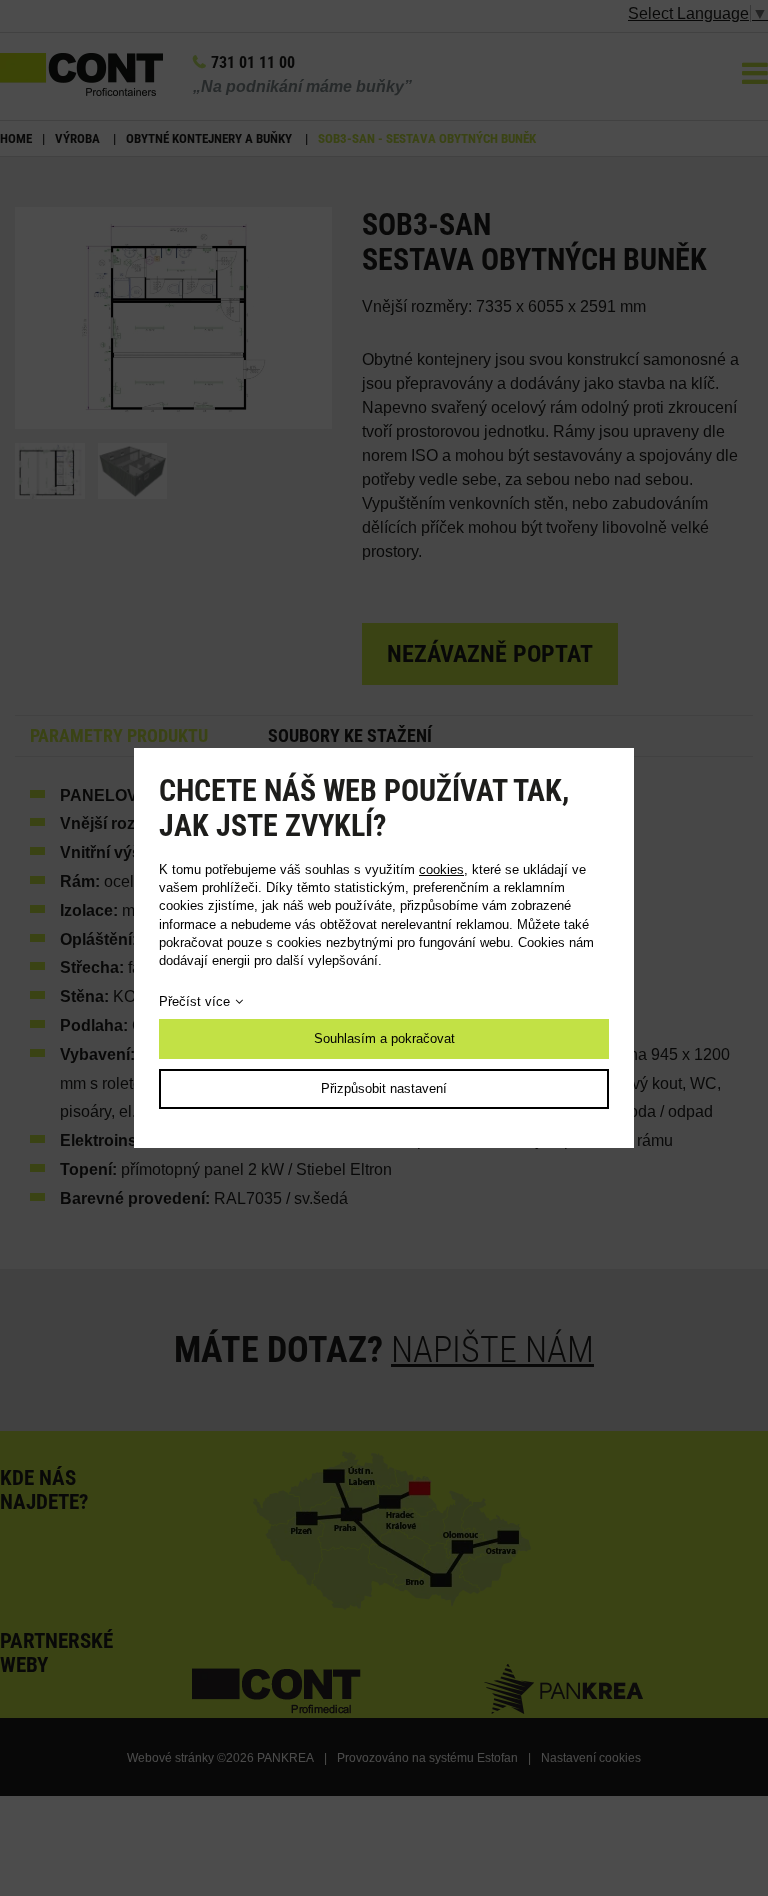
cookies (441, 869)
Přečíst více (194, 1001)
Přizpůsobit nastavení (384, 1088)
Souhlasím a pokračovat (384, 1038)
